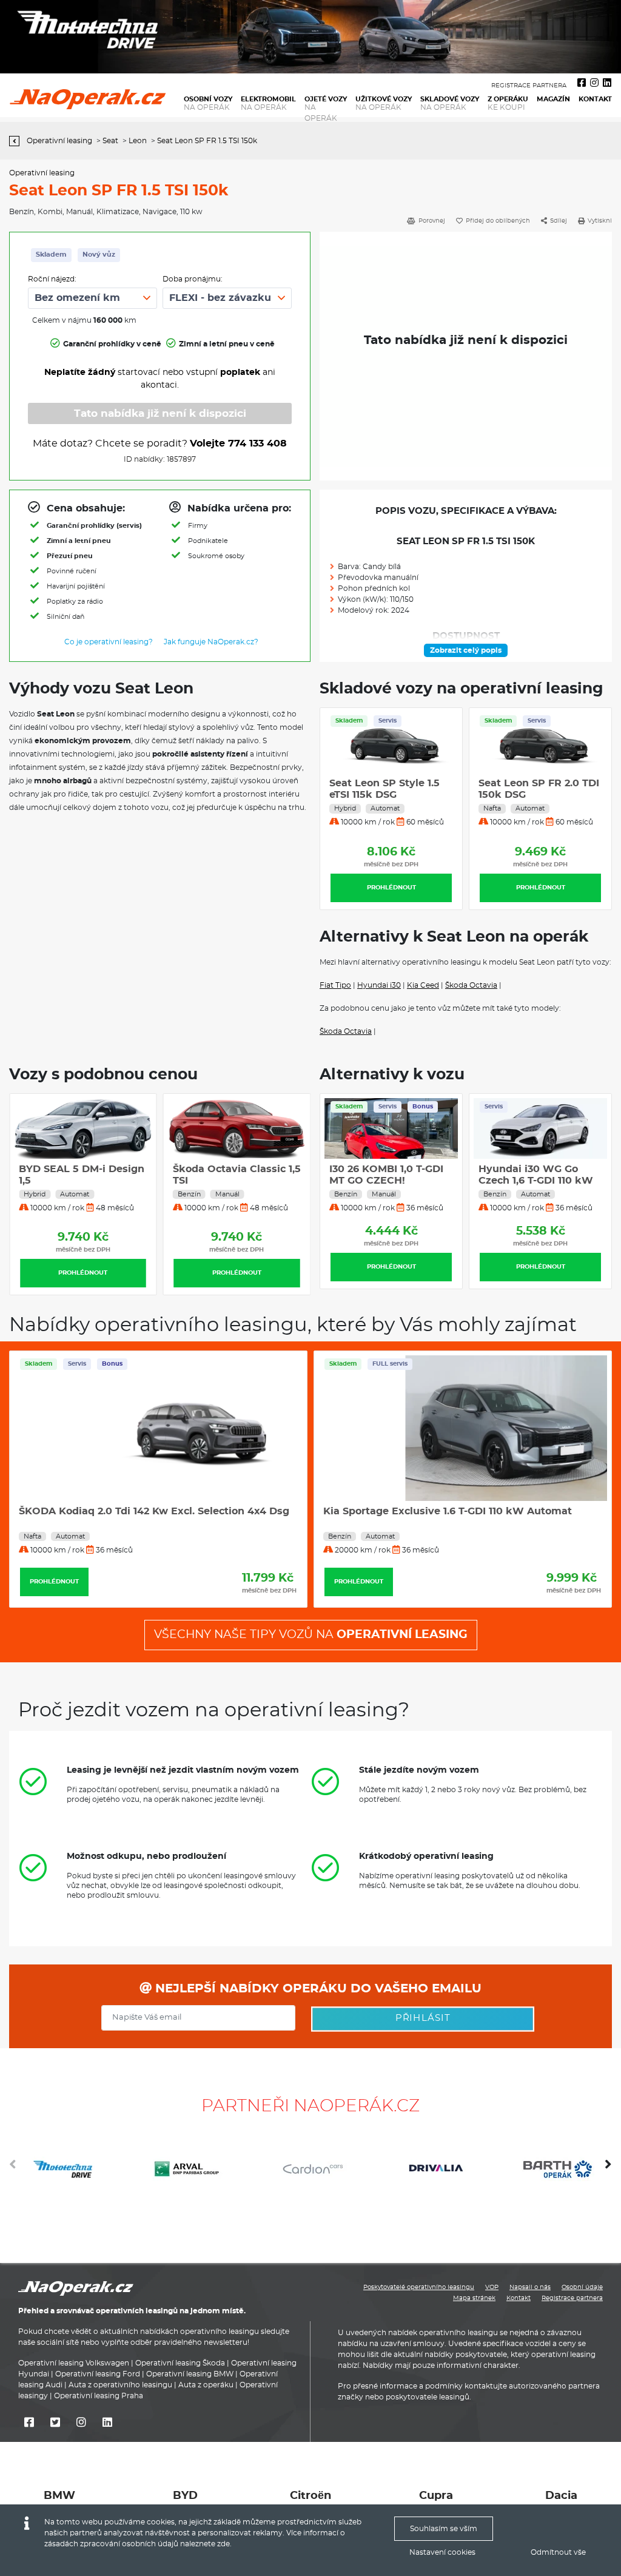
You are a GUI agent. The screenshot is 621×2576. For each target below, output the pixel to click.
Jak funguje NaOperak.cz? (211, 642)
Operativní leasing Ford (98, 2374)
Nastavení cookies (442, 2552)
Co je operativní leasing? (109, 642)
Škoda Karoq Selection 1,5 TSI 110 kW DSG (428, 1511)
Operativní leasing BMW (190, 2374)
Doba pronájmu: (193, 279)
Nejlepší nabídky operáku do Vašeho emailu (317, 1989)
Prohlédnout (391, 888)
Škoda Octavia (471, 985)
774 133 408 (257, 443)
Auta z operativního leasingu (120, 2385)
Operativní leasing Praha (99, 2396)
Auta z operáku (206, 2385)
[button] (608, 2169)
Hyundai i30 (379, 985)
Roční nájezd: (52, 279)
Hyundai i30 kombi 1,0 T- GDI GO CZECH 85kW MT (390, 1181)
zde (223, 2544)
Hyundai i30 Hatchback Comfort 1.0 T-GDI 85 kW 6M (260, 1181)
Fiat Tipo (335, 985)
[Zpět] (17, 141)
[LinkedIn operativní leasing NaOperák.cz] (607, 83)
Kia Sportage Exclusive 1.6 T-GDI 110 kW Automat (143, 1511)
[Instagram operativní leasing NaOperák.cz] (594, 83)
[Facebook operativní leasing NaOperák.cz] (582, 83)
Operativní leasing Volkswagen (74, 2363)
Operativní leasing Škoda (180, 2363)
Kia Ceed (423, 985)
